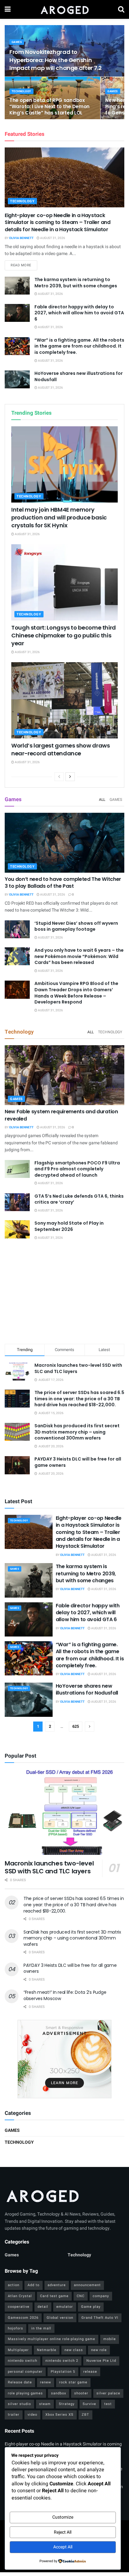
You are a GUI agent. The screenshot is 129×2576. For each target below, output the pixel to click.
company (101, 2296)
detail (43, 2307)
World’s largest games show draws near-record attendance (60, 749)
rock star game (73, 2382)
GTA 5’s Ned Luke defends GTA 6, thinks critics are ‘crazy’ (79, 1199)
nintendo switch (23, 2361)
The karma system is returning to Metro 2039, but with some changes (76, 283)
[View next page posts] (70, 777)
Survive (89, 2404)
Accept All (63, 2547)
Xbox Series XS (59, 2415)
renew (46, 2382)
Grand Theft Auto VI (100, 2318)
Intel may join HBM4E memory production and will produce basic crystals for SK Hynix (59, 517)
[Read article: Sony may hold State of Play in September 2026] (17, 1229)
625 (76, 1726)
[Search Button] (121, 9)
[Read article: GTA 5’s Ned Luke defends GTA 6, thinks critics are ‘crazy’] (17, 1202)
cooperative (19, 2307)
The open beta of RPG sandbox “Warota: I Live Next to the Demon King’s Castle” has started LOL (49, 106)
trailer (14, 2415)
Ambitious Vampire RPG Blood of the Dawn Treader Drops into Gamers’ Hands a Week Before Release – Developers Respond (76, 993)
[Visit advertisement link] (64, 2059)
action (14, 2285)
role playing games (25, 2393)
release (90, 2372)
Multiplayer (18, 2350)
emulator (65, 2307)
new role (99, 2350)
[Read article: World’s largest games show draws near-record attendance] (64, 700)
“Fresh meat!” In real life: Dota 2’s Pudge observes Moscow (65, 1995)
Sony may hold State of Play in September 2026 (69, 1226)
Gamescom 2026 (23, 2318)
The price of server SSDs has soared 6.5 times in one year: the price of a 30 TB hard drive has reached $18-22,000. (79, 1399)
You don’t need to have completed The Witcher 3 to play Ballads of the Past (63, 883)
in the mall (41, 2328)
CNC (81, 2296)
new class (74, 2350)
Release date (20, 2382)
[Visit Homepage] (64, 9)
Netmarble (47, 2350)
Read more (24, 265)
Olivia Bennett (21, 238)
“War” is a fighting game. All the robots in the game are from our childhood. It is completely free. (79, 346)
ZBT (85, 2415)
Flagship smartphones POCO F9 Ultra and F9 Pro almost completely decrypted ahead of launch (77, 1169)
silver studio (19, 2404)
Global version (60, 2318)
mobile (110, 2339)
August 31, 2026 (52, 238)
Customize (63, 2517)
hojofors (15, 2328)
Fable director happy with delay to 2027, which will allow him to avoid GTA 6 (79, 313)
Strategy (67, 2404)
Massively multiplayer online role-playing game (52, 2339)
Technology (21, 91)
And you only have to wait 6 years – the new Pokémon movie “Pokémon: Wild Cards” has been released (79, 956)
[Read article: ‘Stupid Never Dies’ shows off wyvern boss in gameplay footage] (17, 929)
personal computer (25, 2372)
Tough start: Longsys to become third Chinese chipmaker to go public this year (64, 635)
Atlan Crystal (20, 2296)
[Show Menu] (8, 9)
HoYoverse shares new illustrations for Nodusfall (79, 376)
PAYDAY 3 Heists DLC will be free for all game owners (78, 1462)
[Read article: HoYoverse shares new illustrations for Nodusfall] (17, 379)
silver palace (108, 2393)
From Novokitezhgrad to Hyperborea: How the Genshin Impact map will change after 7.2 (55, 60)
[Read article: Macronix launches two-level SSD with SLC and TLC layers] (64, 1812)
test (108, 2404)
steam (45, 2404)
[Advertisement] (64, 1293)
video (32, 2415)
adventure (57, 2285)
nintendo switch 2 (62, 2361)
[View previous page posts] (59, 777)
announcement (87, 2285)
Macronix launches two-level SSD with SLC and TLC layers (78, 1368)
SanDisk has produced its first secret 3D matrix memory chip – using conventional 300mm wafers (77, 1432)
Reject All (63, 2532)
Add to (34, 2285)
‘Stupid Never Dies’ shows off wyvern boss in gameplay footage (76, 926)
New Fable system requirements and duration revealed (61, 1115)
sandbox (59, 2393)
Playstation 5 (63, 2372)
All (102, 800)
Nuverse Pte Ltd (101, 2361)
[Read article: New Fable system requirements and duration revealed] (64, 1075)
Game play (91, 2307)
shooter (81, 2393)
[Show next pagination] (90, 1727)
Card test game (54, 2296)
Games (17, 42)
